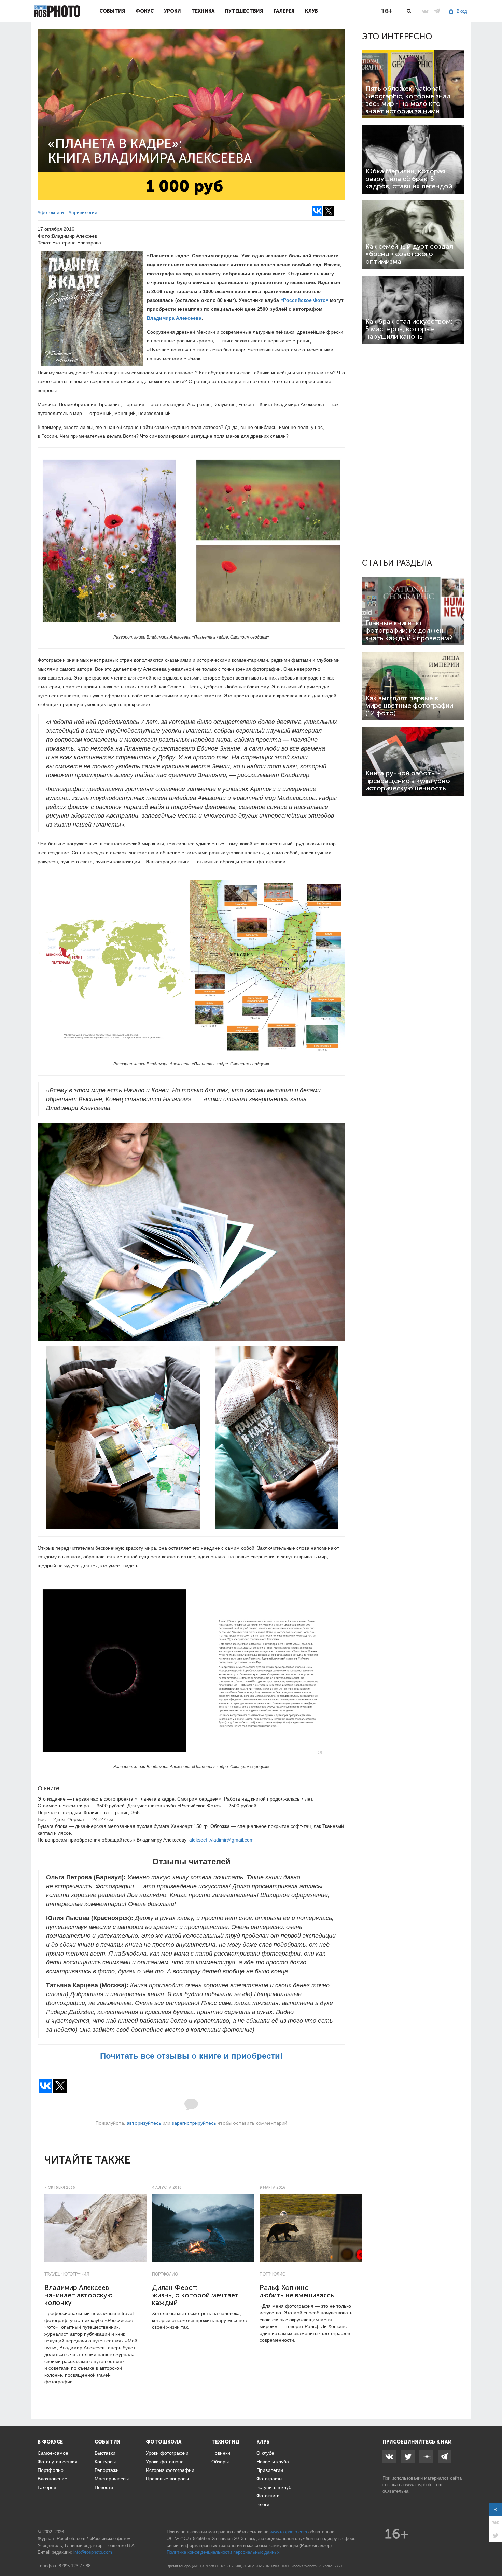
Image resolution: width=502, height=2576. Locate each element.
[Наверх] (493, 2553)
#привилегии (83, 212)
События (112, 11)
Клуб (311, 11)
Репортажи (107, 2470)
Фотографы (269, 2479)
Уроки (172, 11)
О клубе (265, 2453)
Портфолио (165, 2274)
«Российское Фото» (304, 300)
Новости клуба (273, 2462)
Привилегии (270, 2470)
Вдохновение (52, 2479)
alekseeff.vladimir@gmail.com (221, 1840)
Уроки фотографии (167, 2453)
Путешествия (244, 11)
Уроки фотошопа (165, 2462)
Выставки (105, 2453)
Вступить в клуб (274, 2487)
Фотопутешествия (58, 2462)
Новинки (221, 2453)
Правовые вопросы (167, 2479)
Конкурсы (105, 2462)
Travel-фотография (67, 2274)
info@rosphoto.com (93, 2552)
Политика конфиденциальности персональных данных (223, 2552)
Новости (104, 2487)
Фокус (145, 11)
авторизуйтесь (144, 2123)
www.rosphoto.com (424, 2485)
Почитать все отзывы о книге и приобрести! (191, 2056)
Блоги (263, 2504)
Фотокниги (268, 2496)
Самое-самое (53, 2453)
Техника (203, 11)
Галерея (284, 11)
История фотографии (170, 2470)
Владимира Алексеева (174, 318)
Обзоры (220, 2462)
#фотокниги (51, 212)
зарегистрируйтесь (194, 2123)
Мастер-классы (112, 2479)
